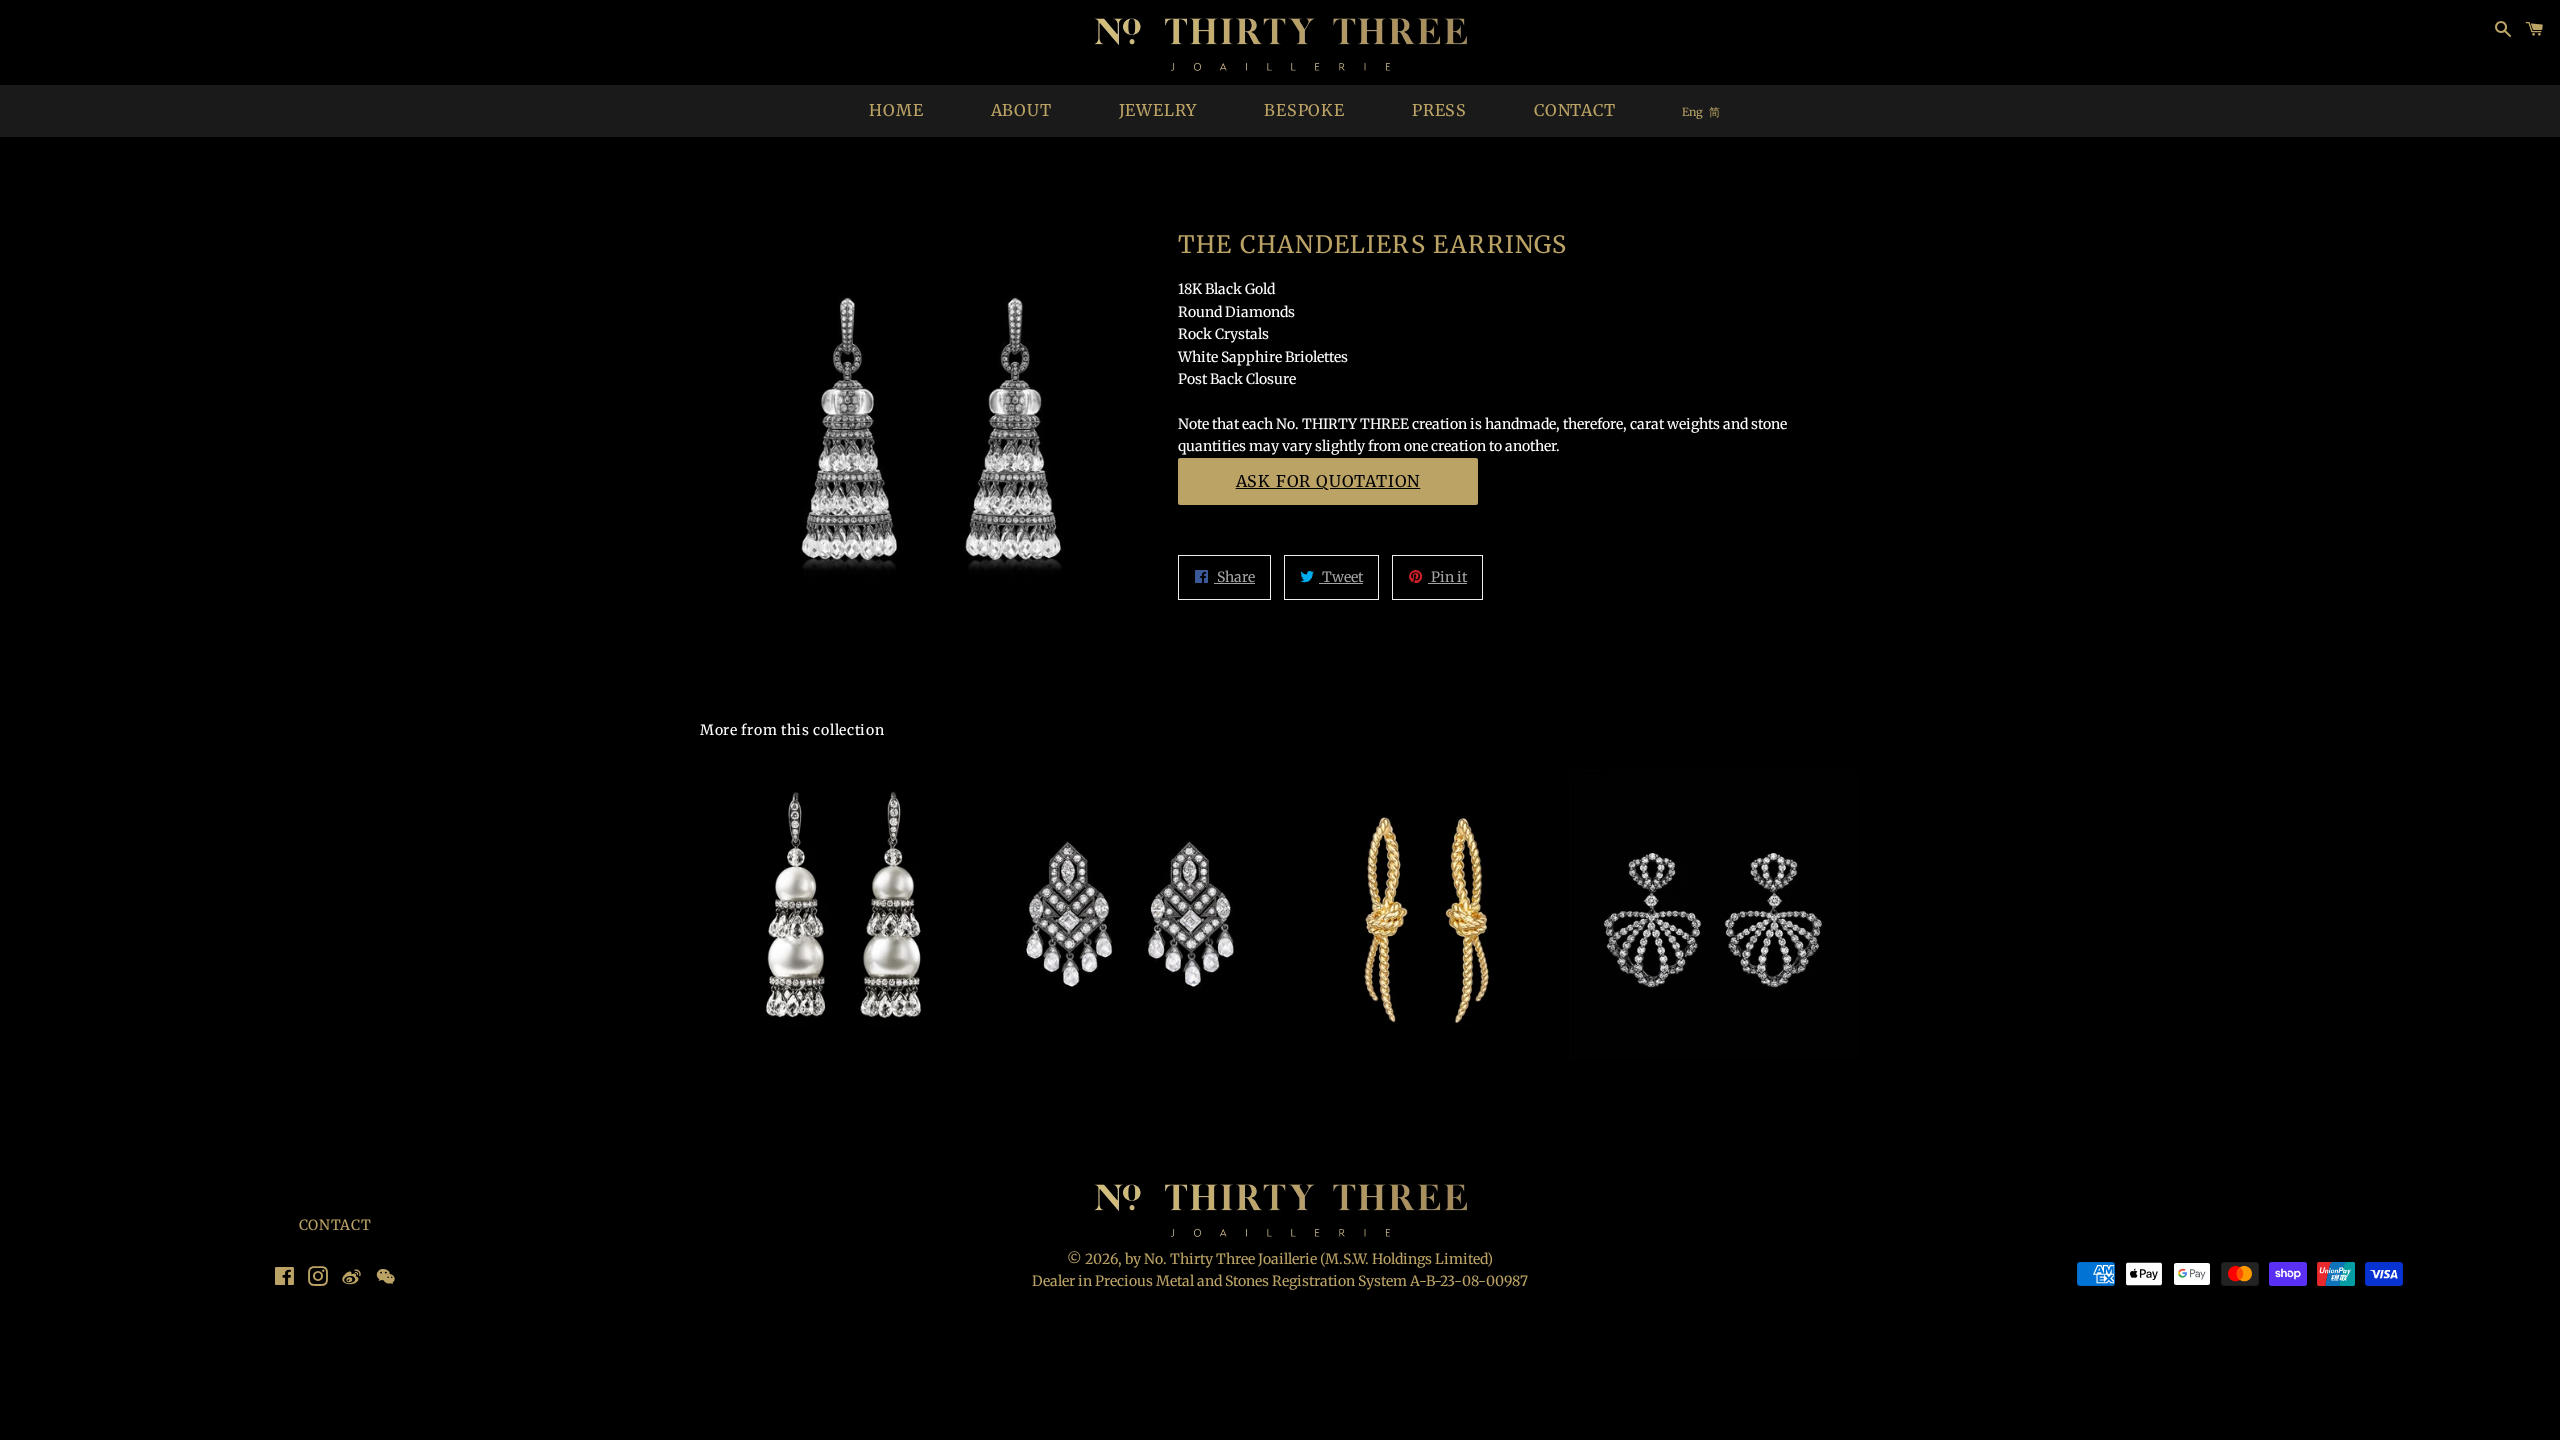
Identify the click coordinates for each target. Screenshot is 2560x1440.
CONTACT (1575, 110)
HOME (896, 110)
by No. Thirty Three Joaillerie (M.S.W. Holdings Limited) (1309, 1259)
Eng (1692, 112)
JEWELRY (1158, 110)
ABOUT (1021, 110)
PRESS (1439, 110)
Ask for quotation (1328, 481)
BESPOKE (1304, 110)
